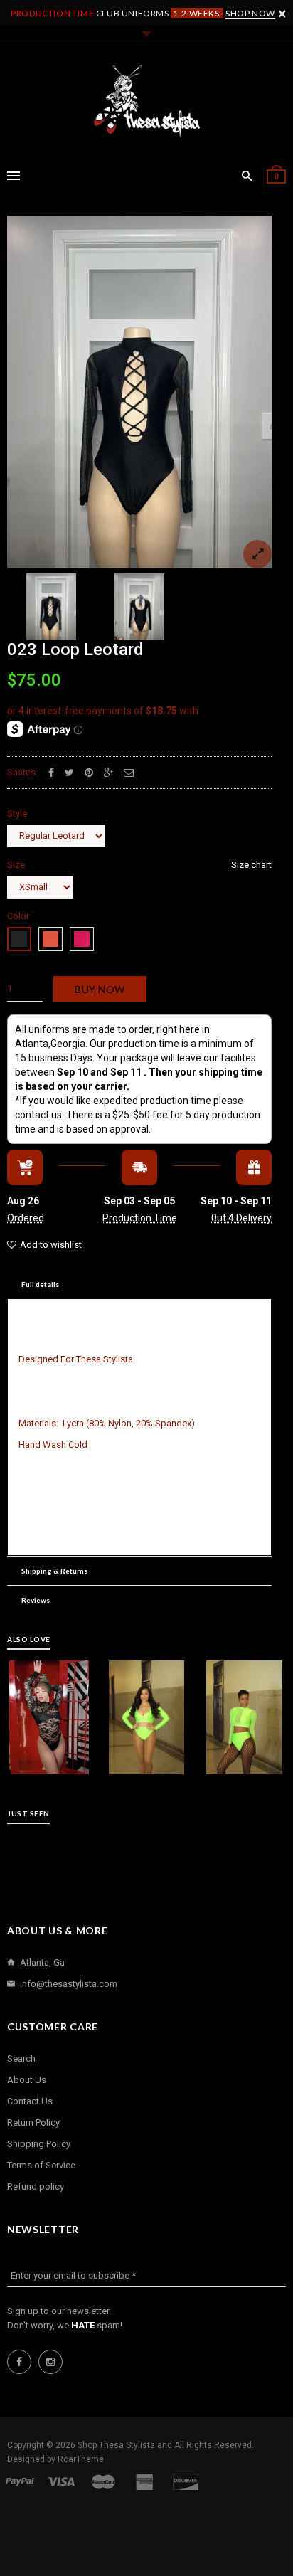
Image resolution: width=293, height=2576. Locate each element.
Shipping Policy (39, 2144)
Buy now (100, 989)
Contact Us (30, 2101)
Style (17, 813)
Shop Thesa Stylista (117, 2445)
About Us (27, 2080)
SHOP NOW (250, 13)
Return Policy (33, 2122)
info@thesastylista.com (69, 1984)
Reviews (36, 1600)
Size (139, 865)
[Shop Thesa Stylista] (146, 101)
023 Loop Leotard (75, 650)
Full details (40, 1284)
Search (21, 2058)
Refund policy (36, 2187)
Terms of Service (41, 2165)
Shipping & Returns (54, 1571)
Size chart (251, 865)
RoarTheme (81, 2459)
